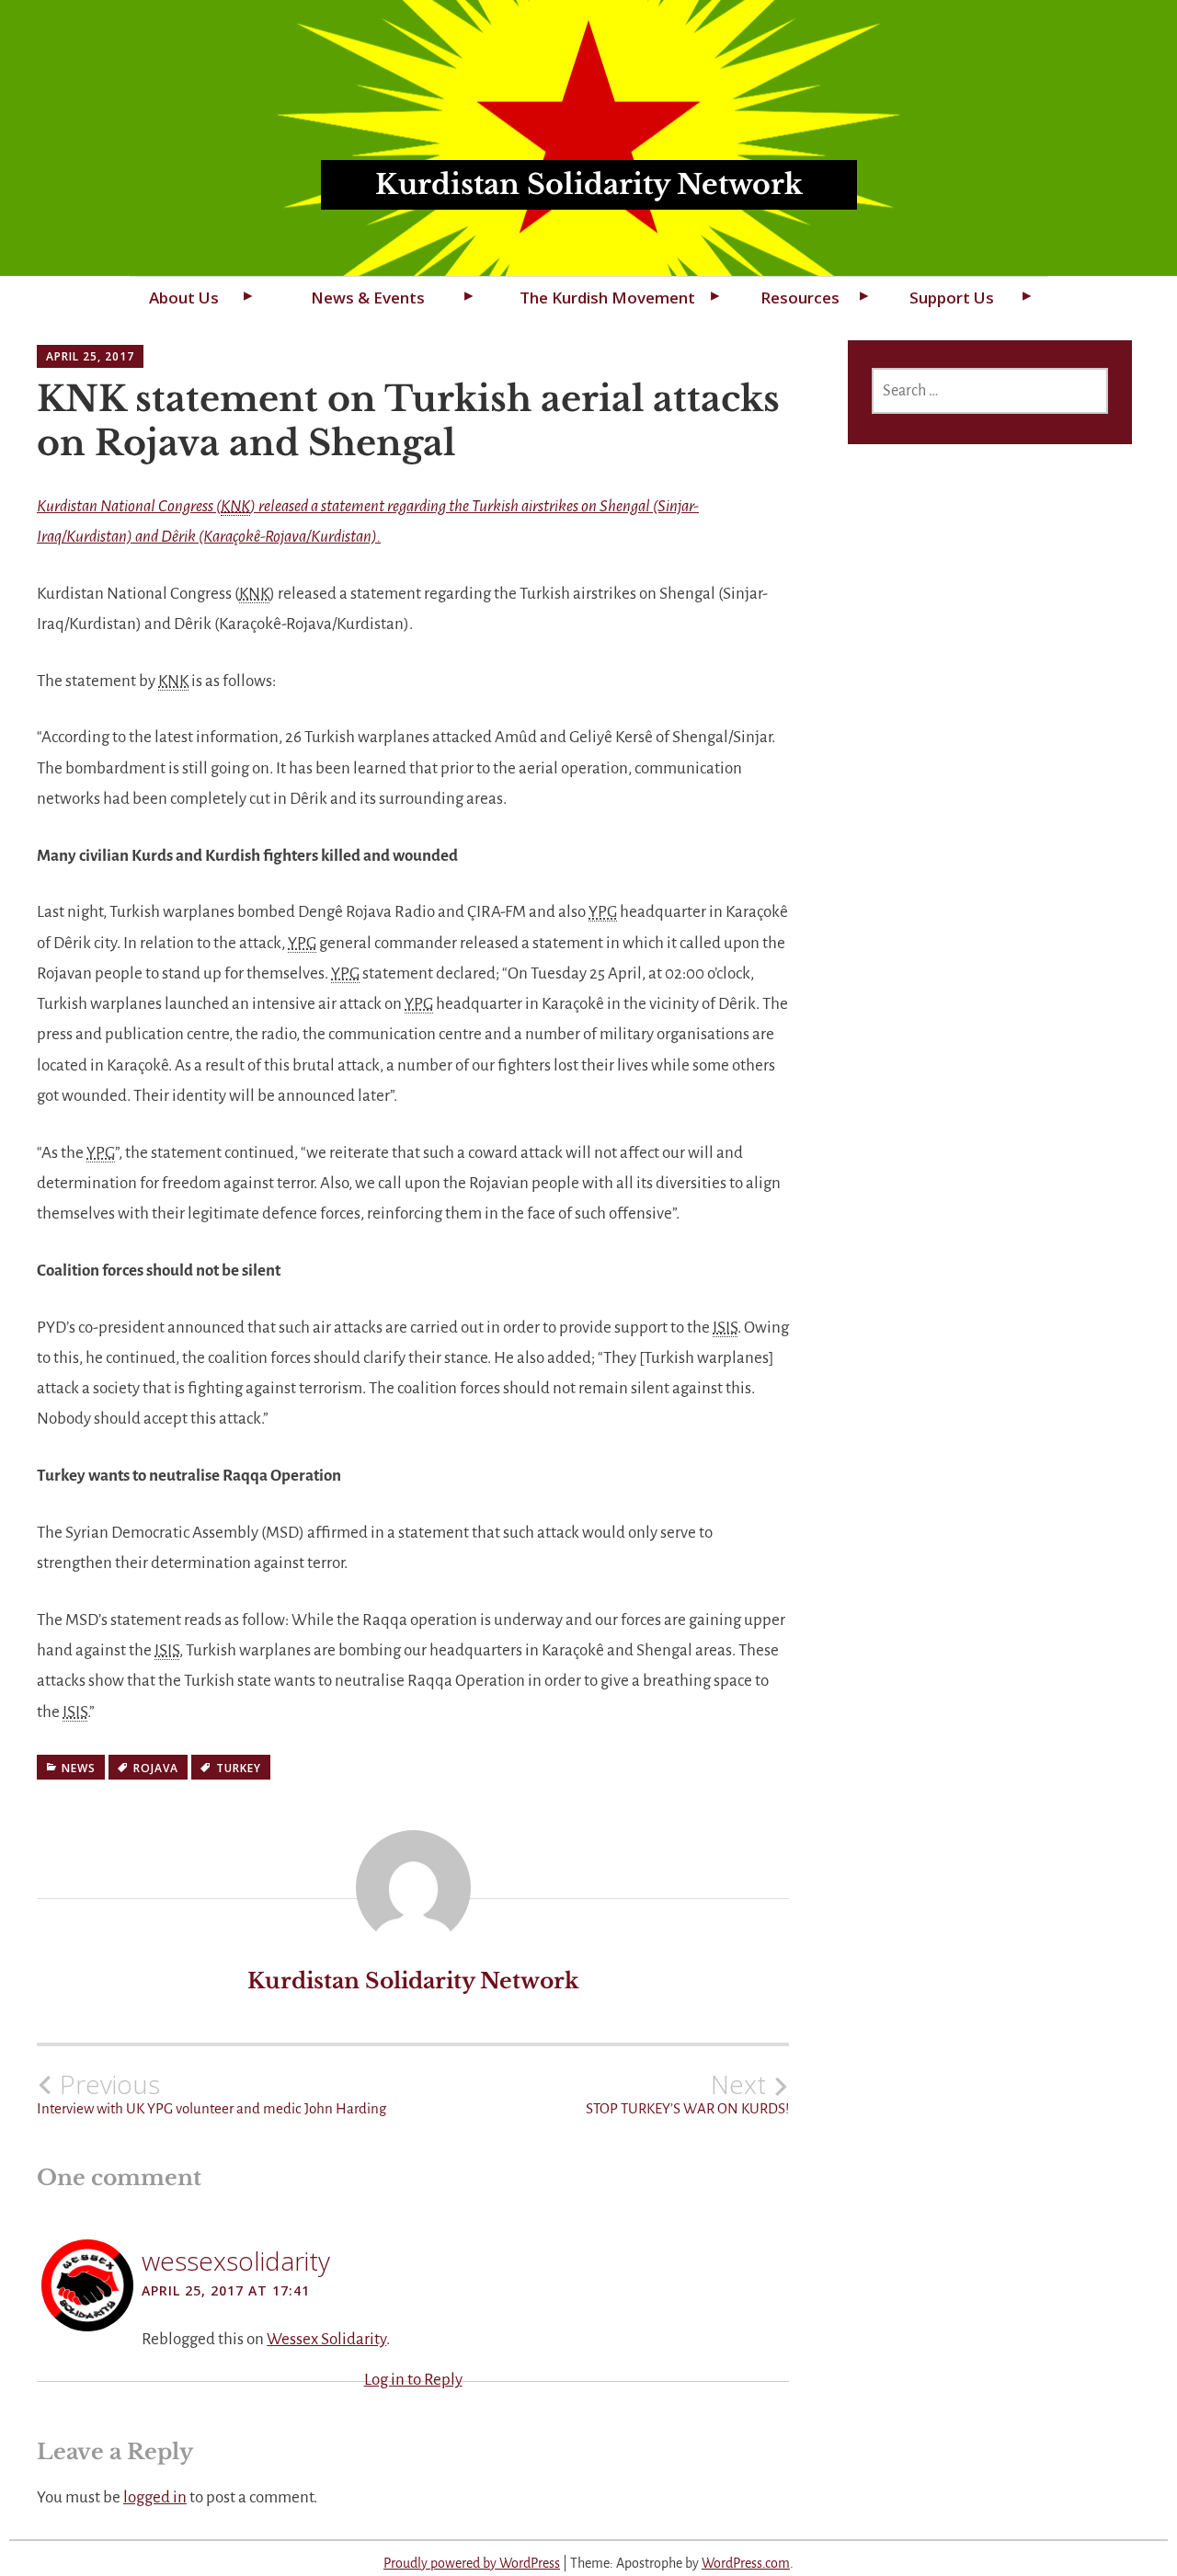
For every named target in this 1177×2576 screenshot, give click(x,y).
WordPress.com (746, 2563)
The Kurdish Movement (607, 298)
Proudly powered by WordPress (472, 2563)
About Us (184, 298)
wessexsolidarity (236, 2261)
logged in (155, 2497)
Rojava (156, 1768)
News (79, 1768)
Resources (800, 298)
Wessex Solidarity (326, 2339)
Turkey (239, 1768)
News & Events (368, 298)
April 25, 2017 (90, 356)
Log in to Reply (413, 2380)
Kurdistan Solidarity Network (589, 184)
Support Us (952, 298)
